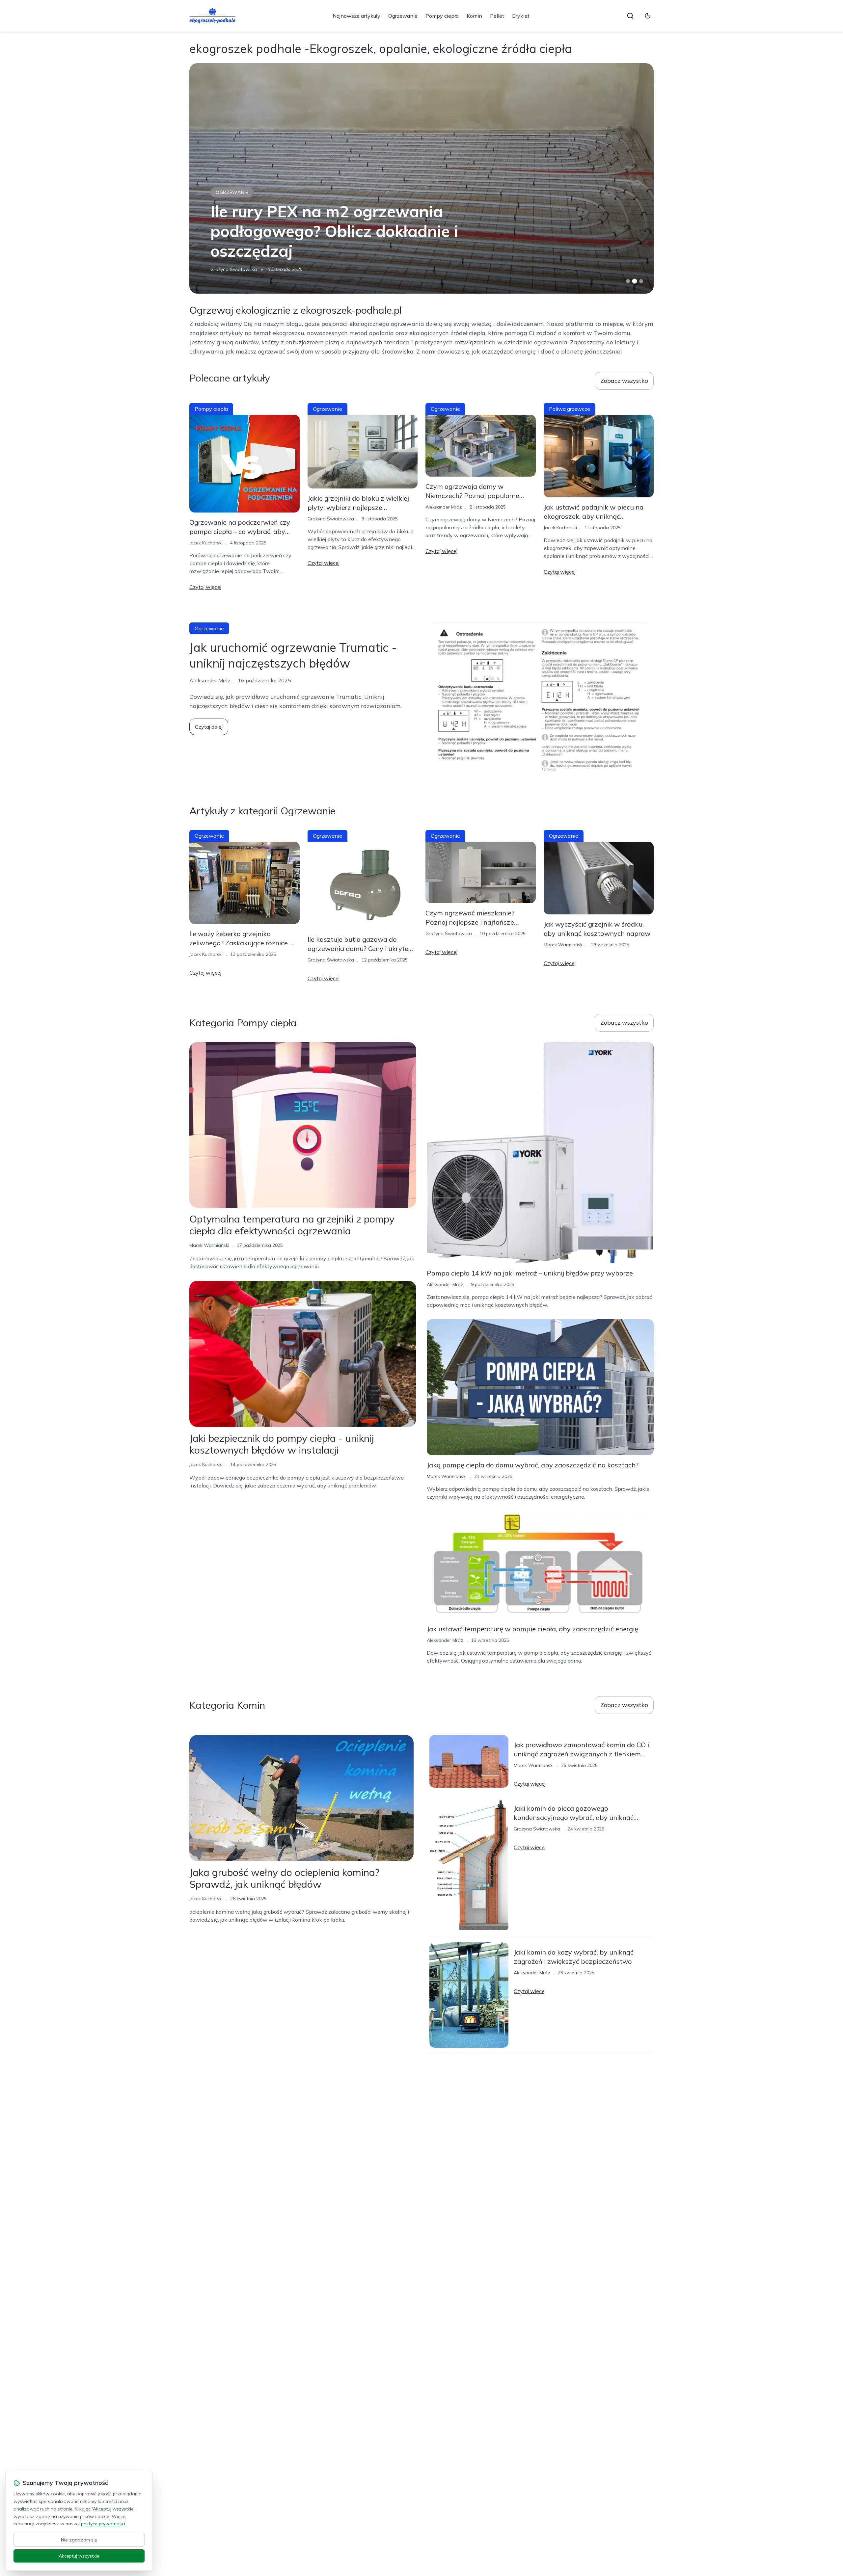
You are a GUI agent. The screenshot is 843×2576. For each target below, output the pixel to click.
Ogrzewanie (403, 16)
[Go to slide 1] (628, 281)
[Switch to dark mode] (648, 16)
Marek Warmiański (564, 945)
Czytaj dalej (209, 727)
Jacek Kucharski (206, 543)
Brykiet (521, 16)
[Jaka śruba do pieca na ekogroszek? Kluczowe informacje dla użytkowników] (421, 178)
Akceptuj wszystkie (79, 2556)
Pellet (497, 16)
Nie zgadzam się (79, 2540)
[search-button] (630, 16)
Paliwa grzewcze (240, 192)
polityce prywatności (103, 2524)
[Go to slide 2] (635, 281)
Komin (474, 16)
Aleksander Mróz (444, 507)
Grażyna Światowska (234, 269)
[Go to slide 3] (641, 281)
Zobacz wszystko (624, 381)
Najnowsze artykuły (356, 16)
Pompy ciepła (442, 16)
